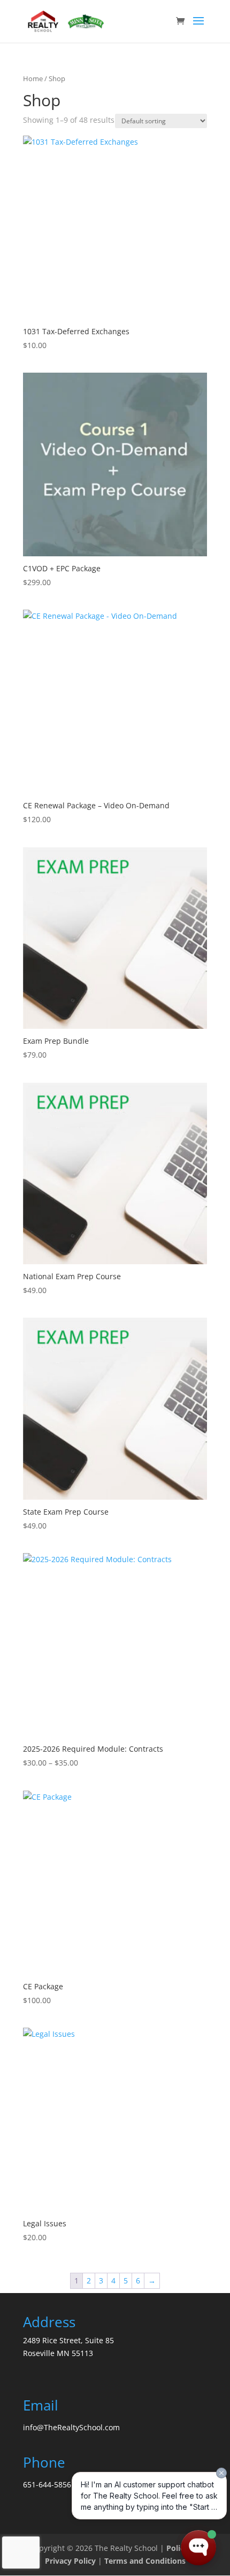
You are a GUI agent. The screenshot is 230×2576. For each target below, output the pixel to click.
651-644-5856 (47, 2484)
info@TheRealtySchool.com (71, 2427)
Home (33, 78)
